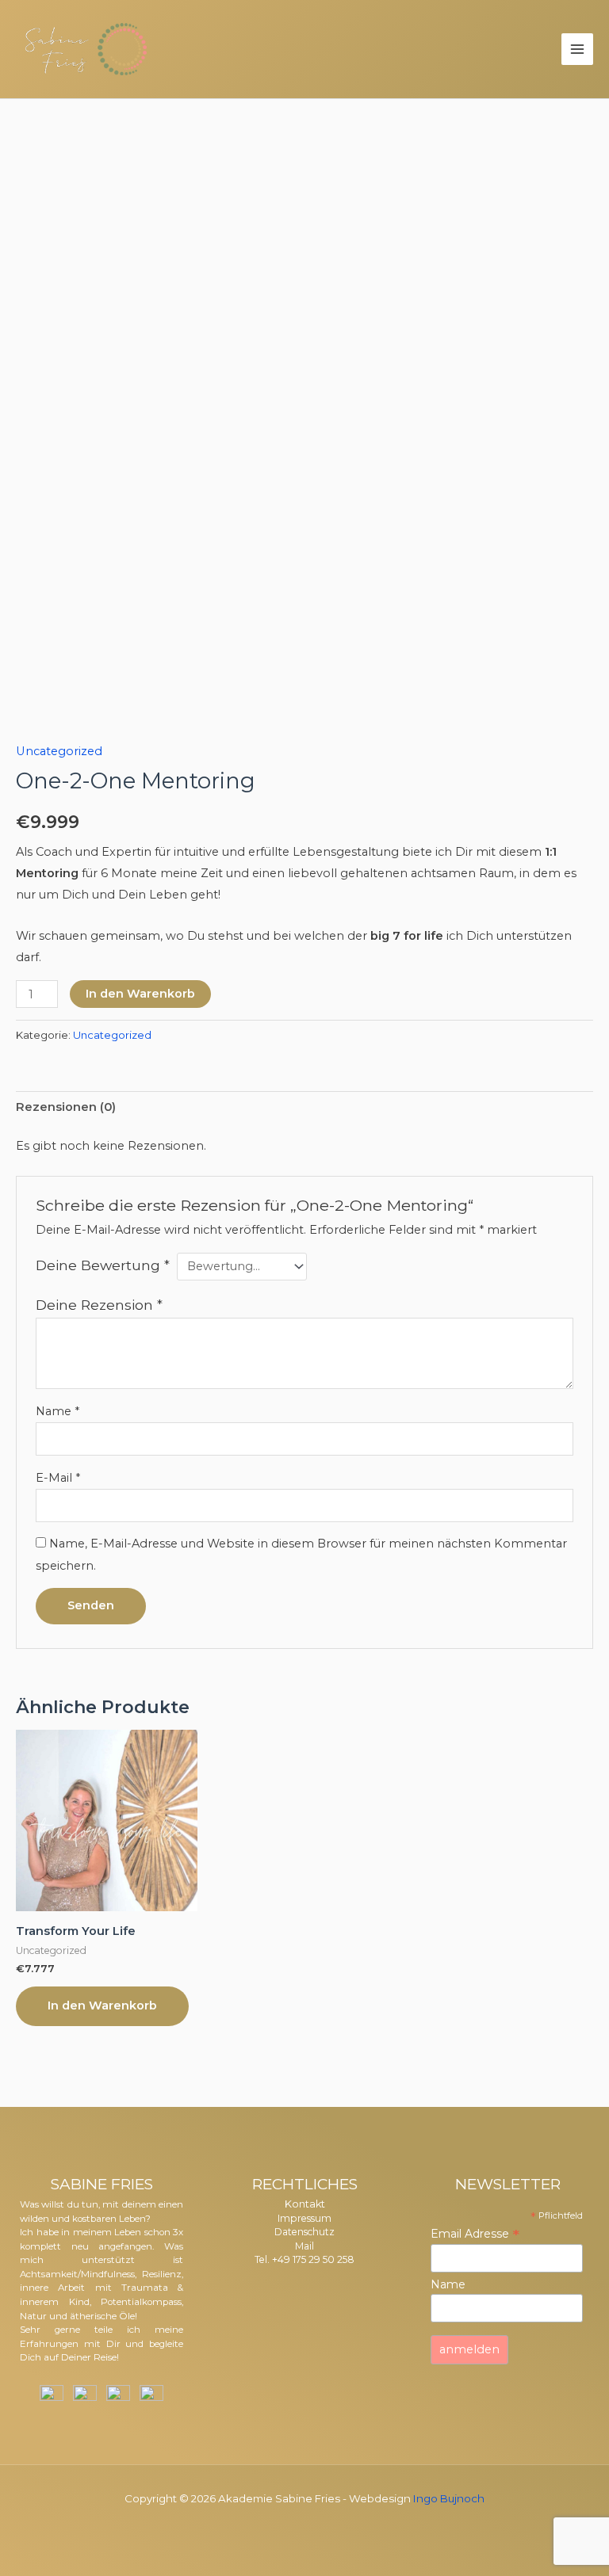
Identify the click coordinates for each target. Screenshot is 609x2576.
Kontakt (305, 2204)
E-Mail (58, 1478)
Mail (304, 2246)
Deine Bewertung (103, 1265)
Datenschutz (304, 2232)
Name (57, 1411)
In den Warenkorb (140, 994)
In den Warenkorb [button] (102, 2005)
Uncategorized (59, 751)
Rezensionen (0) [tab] (66, 1107)
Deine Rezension (99, 1305)
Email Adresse (475, 2234)
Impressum (304, 2218)
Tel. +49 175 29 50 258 (304, 2259)
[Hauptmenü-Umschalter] (577, 49)
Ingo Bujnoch (449, 2498)
